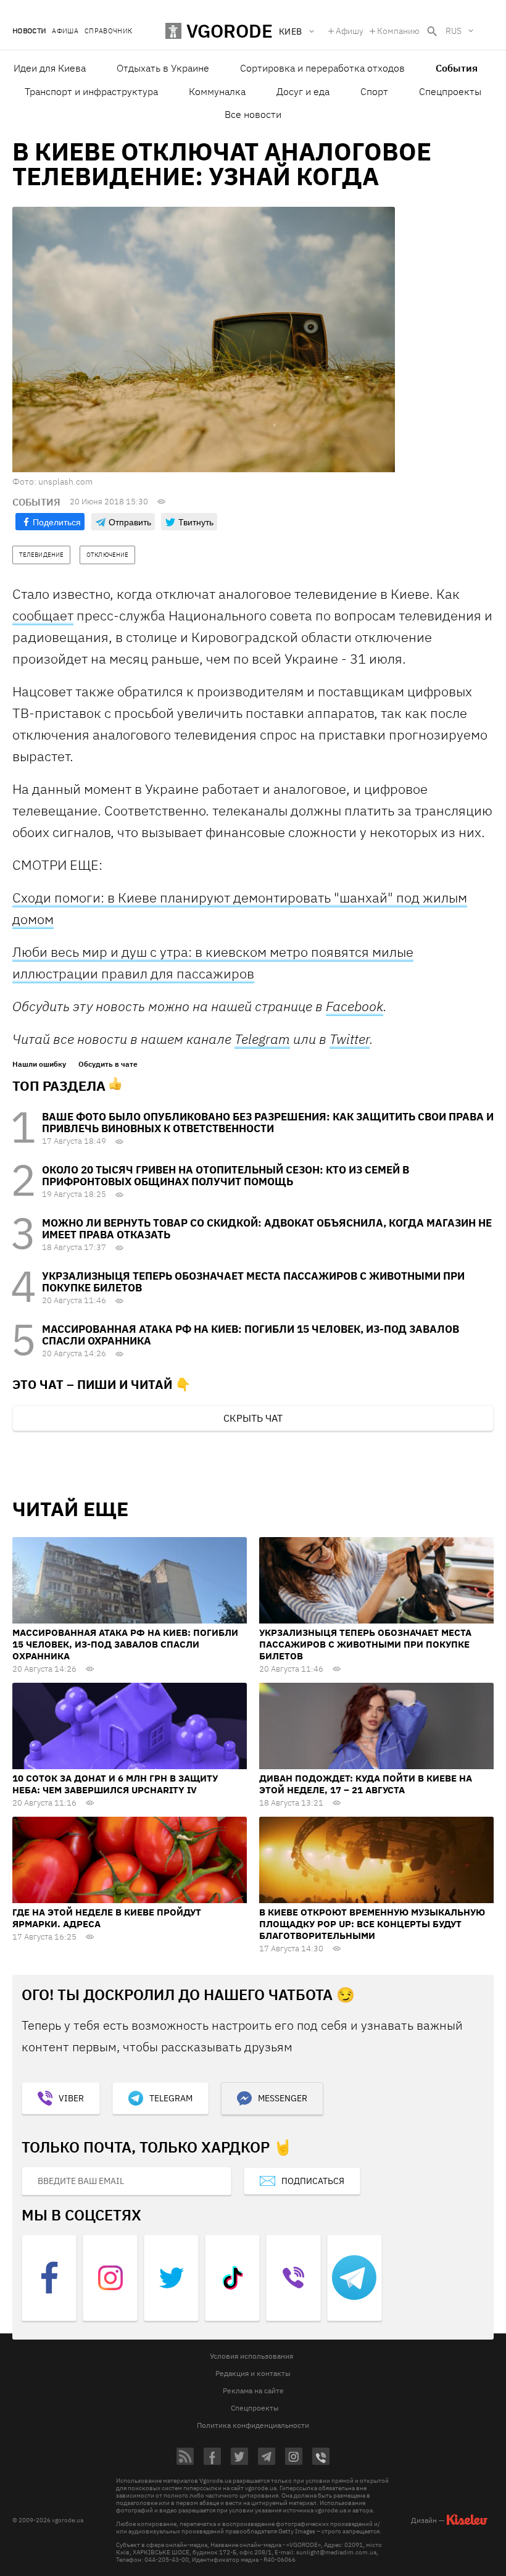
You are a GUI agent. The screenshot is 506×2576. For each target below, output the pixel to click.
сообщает (43, 615)
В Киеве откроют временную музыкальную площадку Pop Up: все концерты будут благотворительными (372, 1924)
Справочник (108, 31)
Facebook (355, 1006)
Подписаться (313, 2181)
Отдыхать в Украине (163, 68)
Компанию (398, 31)
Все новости (253, 114)
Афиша (65, 31)
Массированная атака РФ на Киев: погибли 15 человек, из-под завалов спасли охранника (251, 1335)
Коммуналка (217, 91)
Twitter (350, 1039)
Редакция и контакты (253, 2373)
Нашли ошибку (39, 1064)
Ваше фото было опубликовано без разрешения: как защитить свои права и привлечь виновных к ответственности (268, 1123)
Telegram (262, 1039)
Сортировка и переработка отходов (322, 68)
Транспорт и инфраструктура (91, 91)
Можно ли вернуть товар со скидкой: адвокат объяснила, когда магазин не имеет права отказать (267, 1229)
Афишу (350, 31)
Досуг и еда (303, 91)
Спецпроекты (450, 91)
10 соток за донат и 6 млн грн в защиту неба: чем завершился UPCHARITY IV (115, 1784)
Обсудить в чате (108, 1064)
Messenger (283, 2098)
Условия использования (251, 2356)
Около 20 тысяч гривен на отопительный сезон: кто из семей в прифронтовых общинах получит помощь (226, 1176)
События (457, 68)
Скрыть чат (253, 1418)
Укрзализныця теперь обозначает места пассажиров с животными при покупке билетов (253, 1282)
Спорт (374, 91)
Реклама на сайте (253, 2391)
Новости (29, 31)
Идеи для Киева (50, 68)
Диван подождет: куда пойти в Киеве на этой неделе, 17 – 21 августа (366, 1784)
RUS (454, 31)
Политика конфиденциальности (253, 2425)
